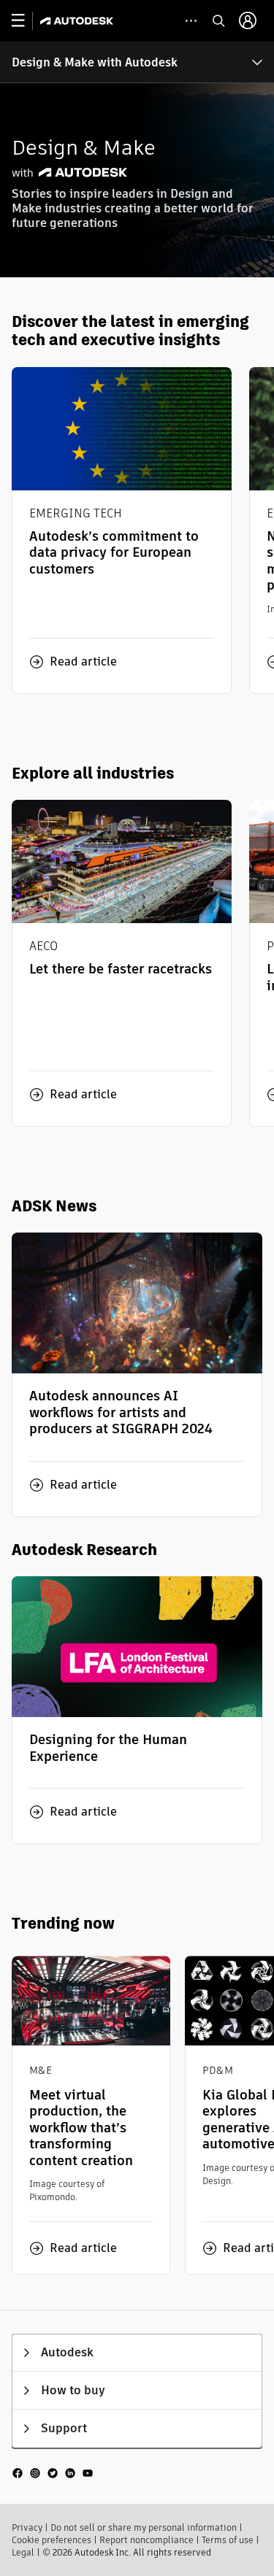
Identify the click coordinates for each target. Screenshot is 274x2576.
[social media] (53, 2473)
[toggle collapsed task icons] (191, 21)
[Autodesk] (79, 21)
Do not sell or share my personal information (144, 2527)
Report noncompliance (146, 2540)
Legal (23, 2552)
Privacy (27, 2527)
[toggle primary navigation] (26, 21)
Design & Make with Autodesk (95, 62)
